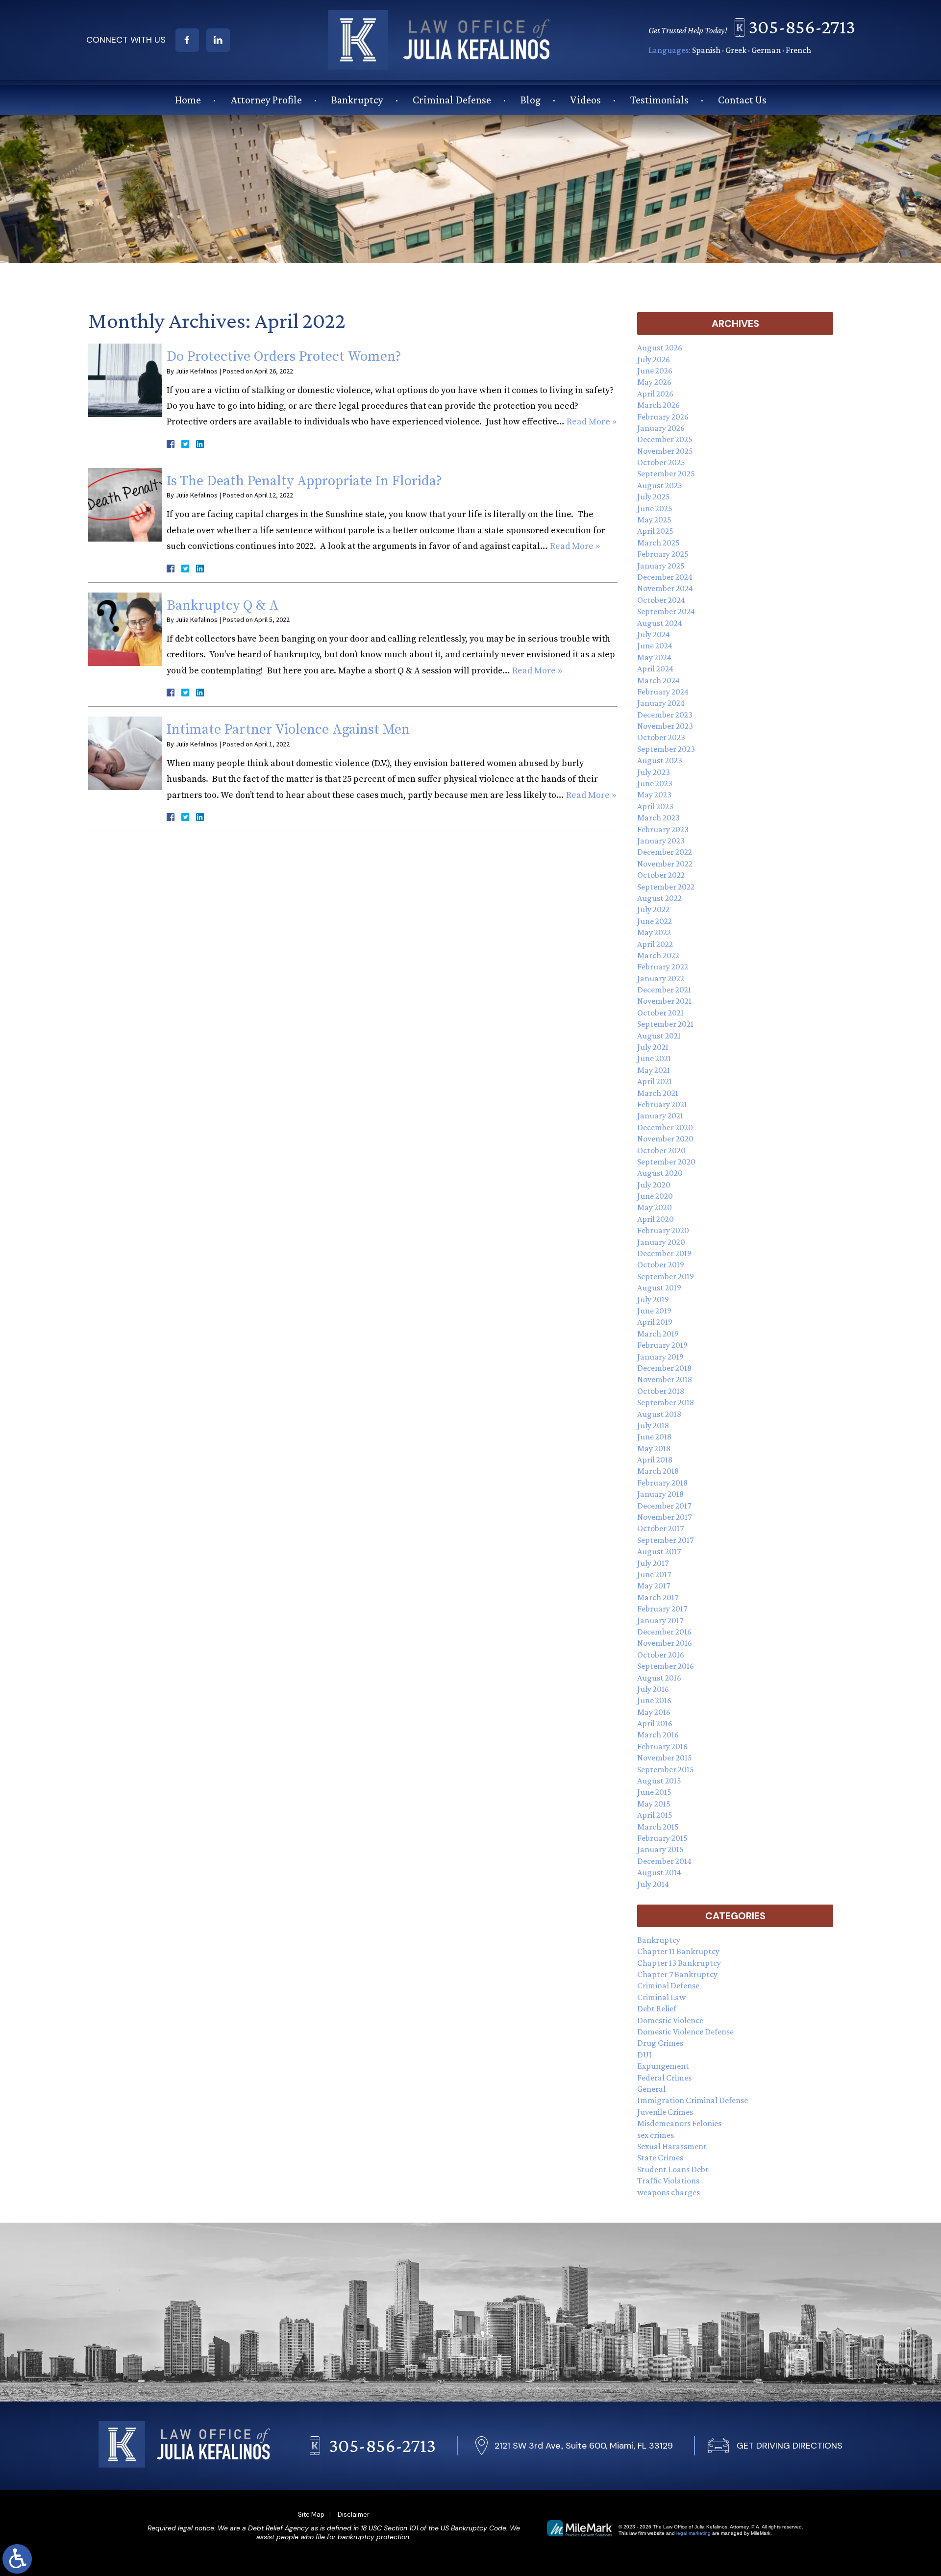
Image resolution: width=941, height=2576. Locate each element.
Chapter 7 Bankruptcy (677, 1974)
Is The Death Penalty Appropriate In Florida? (304, 481)
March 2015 (658, 1827)
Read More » (592, 422)
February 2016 (662, 1746)
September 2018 (666, 1402)
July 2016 (653, 1689)
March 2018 (658, 1471)
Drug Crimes (660, 2043)
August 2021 (659, 1036)
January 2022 (661, 978)
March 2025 (658, 543)
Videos (585, 100)
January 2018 (660, 1494)
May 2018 (654, 1448)
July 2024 (654, 634)
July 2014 (653, 1884)
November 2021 (664, 1001)
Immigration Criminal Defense (693, 2100)
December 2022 (665, 852)
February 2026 (663, 417)
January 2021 (660, 1115)
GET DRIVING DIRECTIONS (790, 2446)
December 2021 (664, 990)
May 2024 (654, 657)
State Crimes (660, 2157)
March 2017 (658, 1597)
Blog (531, 100)
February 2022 (663, 966)
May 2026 (654, 382)
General (651, 2089)
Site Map (311, 2514)
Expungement (663, 2066)
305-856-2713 (802, 27)
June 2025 (655, 508)
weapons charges (669, 2192)
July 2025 (654, 496)
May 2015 (654, 1804)
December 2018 (664, 1368)
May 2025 (654, 520)
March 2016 (658, 1734)
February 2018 (662, 1483)
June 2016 (654, 1700)
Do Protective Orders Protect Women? (284, 357)
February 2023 (663, 829)
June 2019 (654, 1311)
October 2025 (661, 462)
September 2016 (666, 1666)
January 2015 (660, 1849)
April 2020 (656, 1219)
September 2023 (666, 749)
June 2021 (654, 1058)
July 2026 (654, 359)
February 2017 (662, 1609)
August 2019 (659, 1288)
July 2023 (654, 772)
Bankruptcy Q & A (223, 606)
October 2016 (661, 1655)
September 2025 (666, 473)
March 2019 (658, 1334)
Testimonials (659, 100)
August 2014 (659, 1872)
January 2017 (660, 1620)
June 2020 (655, 1196)
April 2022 (655, 944)
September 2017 (665, 1540)
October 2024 (661, 600)
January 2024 (661, 703)
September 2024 (666, 611)
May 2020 (655, 1207)
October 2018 (661, 1391)
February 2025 (663, 554)
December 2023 (665, 715)
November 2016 (665, 1643)
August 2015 (659, 1781)
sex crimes (656, 2135)
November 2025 (665, 451)
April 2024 (655, 669)
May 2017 (654, 1585)
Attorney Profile (266, 100)
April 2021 (655, 1081)
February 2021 (662, 1104)
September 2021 (665, 1024)
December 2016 (664, 1632)
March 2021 (658, 1093)
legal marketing (693, 2533)
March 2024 (658, 680)
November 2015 (665, 1758)
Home (188, 100)
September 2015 (666, 1769)
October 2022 (661, 875)
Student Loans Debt (673, 2169)
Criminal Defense (452, 100)
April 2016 (655, 1723)
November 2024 (665, 588)
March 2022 (658, 955)
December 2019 (664, 1253)
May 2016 (654, 1712)
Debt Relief (657, 2008)
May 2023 (654, 794)
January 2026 (661, 428)
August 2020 (660, 1173)
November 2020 (665, 1139)
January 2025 (661, 566)
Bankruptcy (357, 100)
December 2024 (665, 577)
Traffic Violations (668, 2180)
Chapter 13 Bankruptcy (679, 1963)
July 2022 (653, 909)
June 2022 (655, 921)
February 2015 (662, 1838)
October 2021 (660, 1013)
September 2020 (666, 1162)
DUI (644, 2055)
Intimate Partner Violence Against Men (288, 730)
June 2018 (654, 1437)
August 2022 (659, 898)
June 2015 (654, 1792)
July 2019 (653, 1299)
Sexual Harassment (672, 2146)
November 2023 (665, 726)
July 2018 (653, 1425)
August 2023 (660, 760)
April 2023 (655, 806)
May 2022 (654, 932)
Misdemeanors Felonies (679, 2123)
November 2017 (664, 1517)
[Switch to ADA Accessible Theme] (17, 2559)
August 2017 (659, 1551)
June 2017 (654, 1574)
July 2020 (654, 1185)
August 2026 (660, 347)
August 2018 (659, 1414)
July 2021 (653, 1047)
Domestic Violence (670, 2020)
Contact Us (742, 100)
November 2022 (665, 864)
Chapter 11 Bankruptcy (678, 1951)
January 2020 (661, 1242)
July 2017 (653, 1563)
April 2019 (655, 1322)
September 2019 (666, 1276)
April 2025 (655, 531)
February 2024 (663, 692)
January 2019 (660, 1357)
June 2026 (655, 371)
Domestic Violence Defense (685, 2031)
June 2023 (655, 783)
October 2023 (661, 737)
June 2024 (655, 645)
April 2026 (655, 394)
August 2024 (660, 623)
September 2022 (666, 887)
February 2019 (662, 1345)
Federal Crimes (664, 2078)
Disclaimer (354, 2514)
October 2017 (660, 1528)
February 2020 (663, 1230)
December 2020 (665, 1127)
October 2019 (661, 1264)
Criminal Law (661, 1997)
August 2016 (659, 1678)
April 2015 (655, 1815)
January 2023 (661, 841)
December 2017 (664, 1506)
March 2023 (658, 817)
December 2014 (664, 1861)
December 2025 (665, 439)
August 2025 (660, 485)
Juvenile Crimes (665, 2112)
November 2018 (665, 1379)
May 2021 (654, 1070)
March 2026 (658, 405)
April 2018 (655, 1460)
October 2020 (661, 1150)
